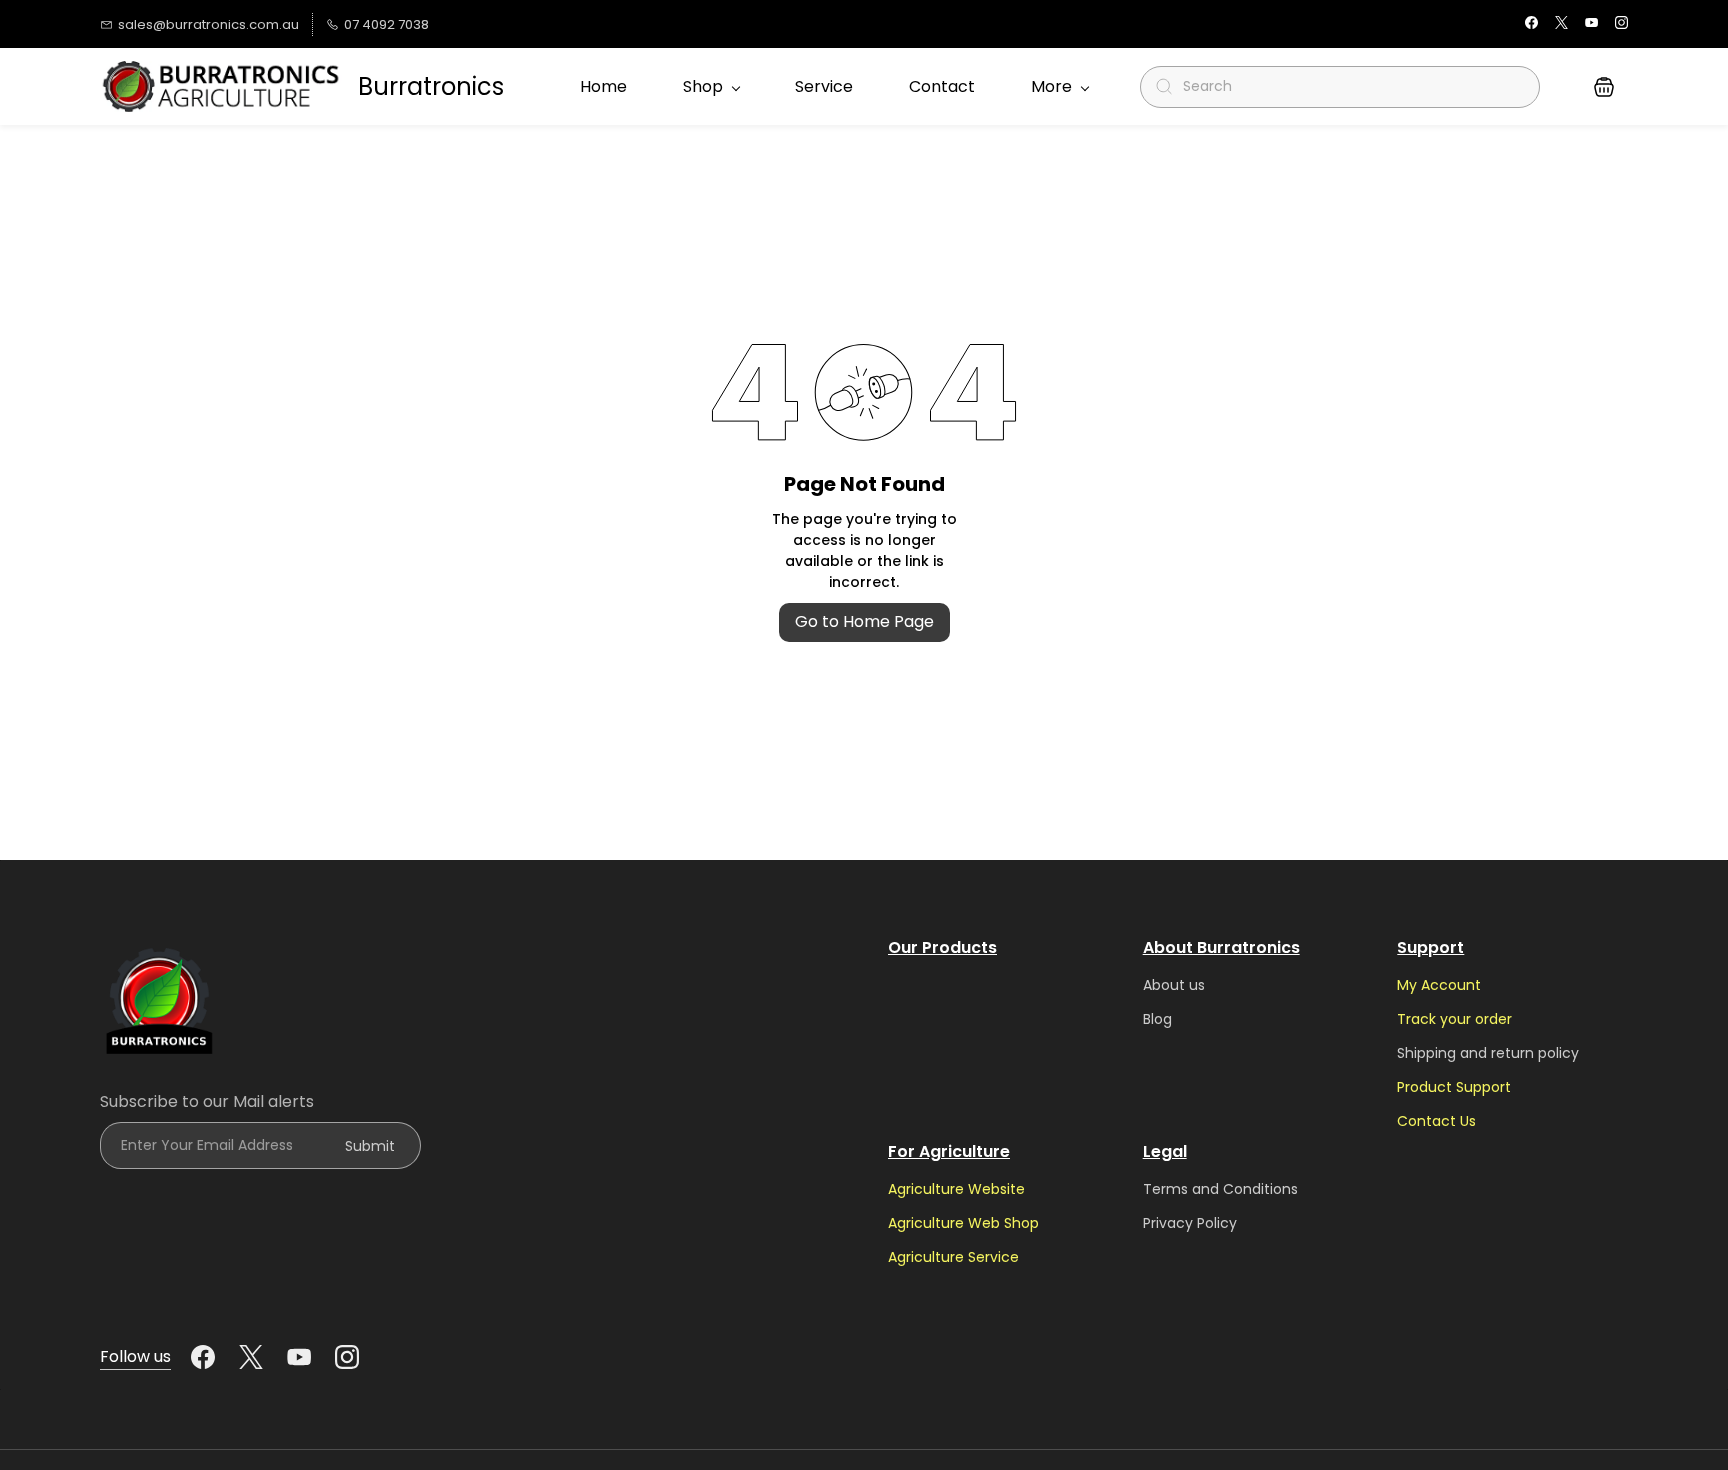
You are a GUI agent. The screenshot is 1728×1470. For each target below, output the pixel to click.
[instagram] (1621, 24)
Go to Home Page (864, 621)
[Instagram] (347, 1357)
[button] (1604, 87)
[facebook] (1531, 24)
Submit (370, 1146)
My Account (1439, 985)
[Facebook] (203, 1357)
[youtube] (1591, 24)
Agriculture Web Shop (963, 1223)
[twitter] (1561, 24)
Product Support (1454, 1087)
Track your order (1454, 1019)
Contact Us (1436, 1121)
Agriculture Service (953, 1257)
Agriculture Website (956, 1189)
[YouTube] (299, 1357)
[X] (251, 1357)
